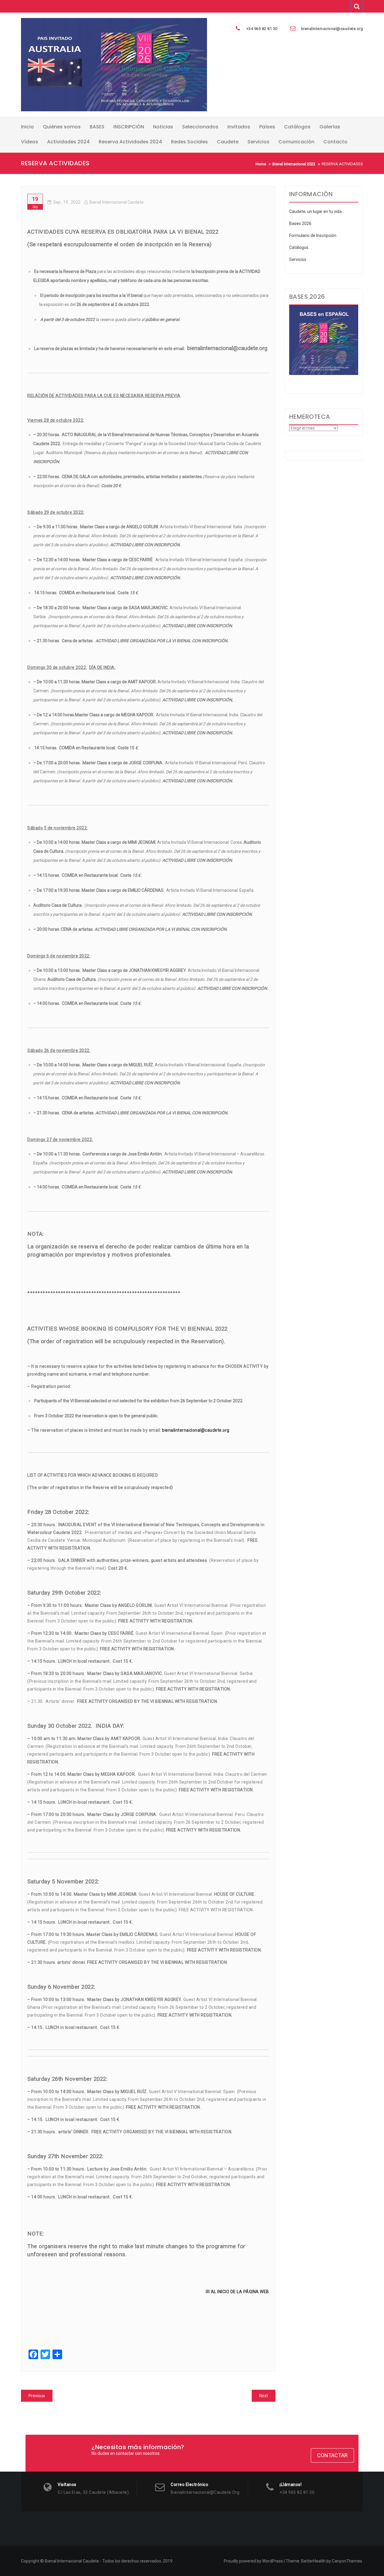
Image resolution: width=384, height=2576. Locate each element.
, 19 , (67, 202)
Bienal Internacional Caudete (117, 202)
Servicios (298, 259)
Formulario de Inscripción (313, 235)
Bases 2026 (300, 223)
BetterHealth (313, 2561)
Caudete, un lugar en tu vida (315, 211)
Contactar (332, 2455)
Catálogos (299, 247)
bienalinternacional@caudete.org (332, 29)
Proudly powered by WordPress (253, 2561)
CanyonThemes (347, 2561)
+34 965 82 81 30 (262, 29)
